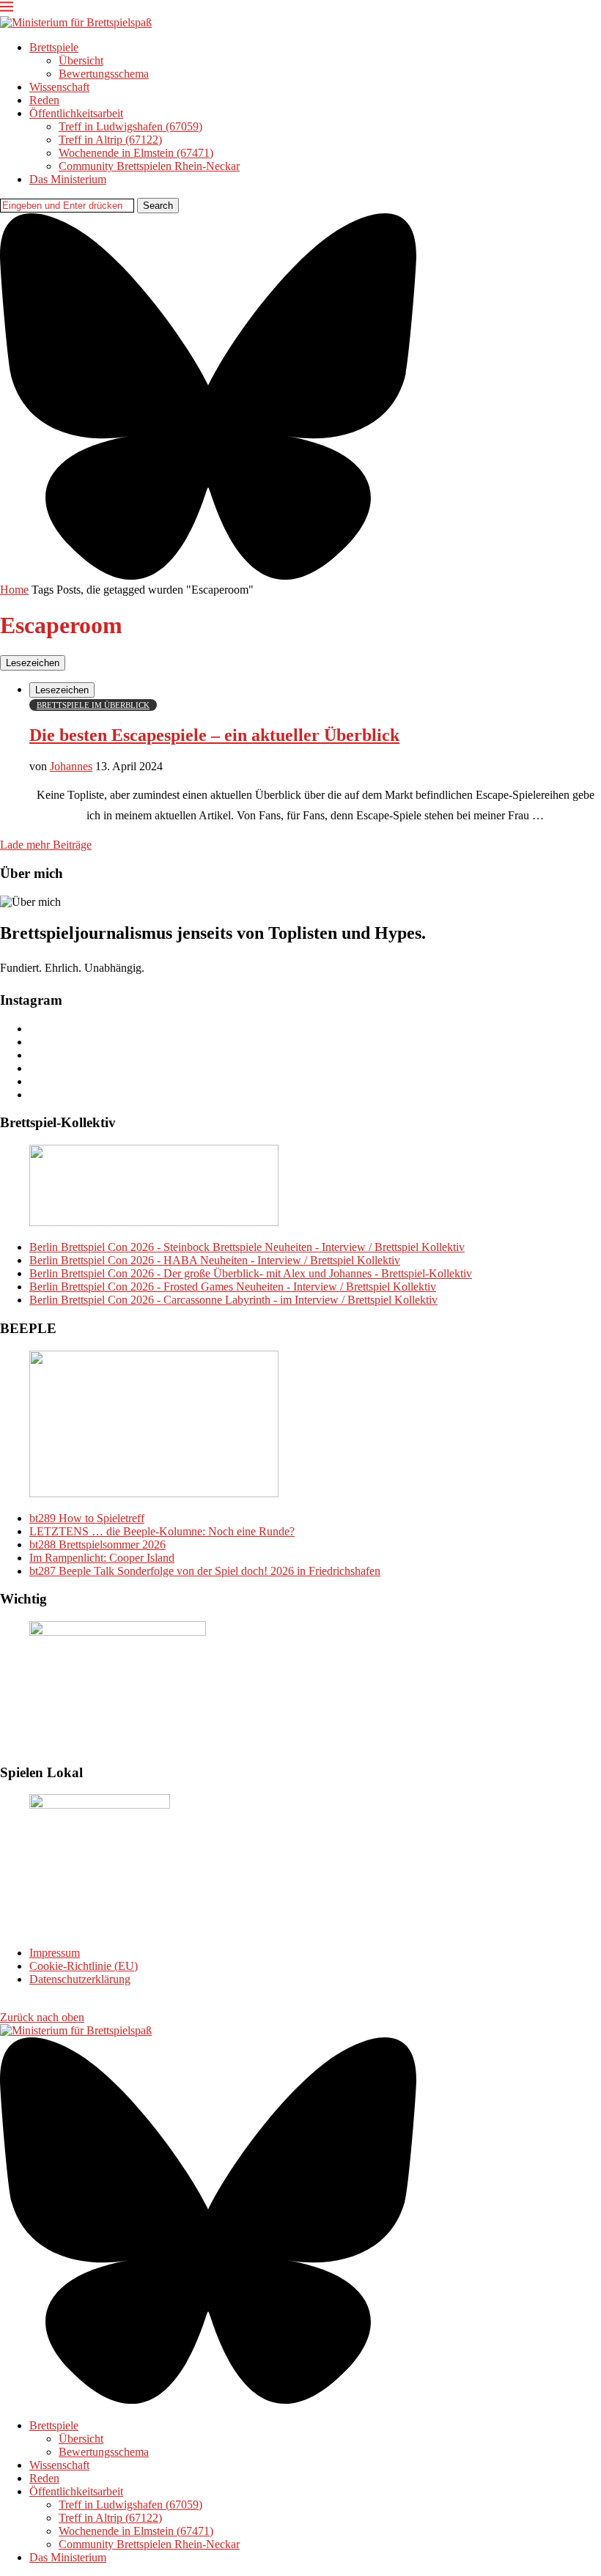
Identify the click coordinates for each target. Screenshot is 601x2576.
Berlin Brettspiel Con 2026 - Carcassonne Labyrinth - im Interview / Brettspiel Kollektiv (233, 1300)
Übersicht (81, 60)
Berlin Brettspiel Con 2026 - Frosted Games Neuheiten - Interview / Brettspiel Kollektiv (233, 1287)
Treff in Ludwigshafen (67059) (130, 126)
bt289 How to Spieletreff (87, 1518)
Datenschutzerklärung (80, 1979)
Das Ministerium (68, 179)
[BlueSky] (208, 576)
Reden (44, 100)
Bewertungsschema (104, 74)
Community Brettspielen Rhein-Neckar (149, 166)
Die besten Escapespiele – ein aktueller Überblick (214, 735)
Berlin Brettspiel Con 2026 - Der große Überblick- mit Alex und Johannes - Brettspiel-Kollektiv (251, 1273)
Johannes (71, 766)
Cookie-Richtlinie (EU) (84, 1966)
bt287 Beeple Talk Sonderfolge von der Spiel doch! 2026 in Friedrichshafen (205, 1571)
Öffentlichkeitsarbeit (76, 113)
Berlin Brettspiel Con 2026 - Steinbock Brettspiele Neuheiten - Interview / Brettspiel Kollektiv (247, 1247)
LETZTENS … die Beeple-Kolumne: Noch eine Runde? (162, 1531)
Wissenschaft (59, 87)
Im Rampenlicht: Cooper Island (102, 1558)
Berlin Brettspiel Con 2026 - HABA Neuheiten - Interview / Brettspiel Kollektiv (215, 1260)
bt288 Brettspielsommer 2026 (97, 1545)
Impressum (55, 1953)
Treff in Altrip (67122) (110, 140)
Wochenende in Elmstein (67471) (136, 153)
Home (14, 590)
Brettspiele (54, 47)
